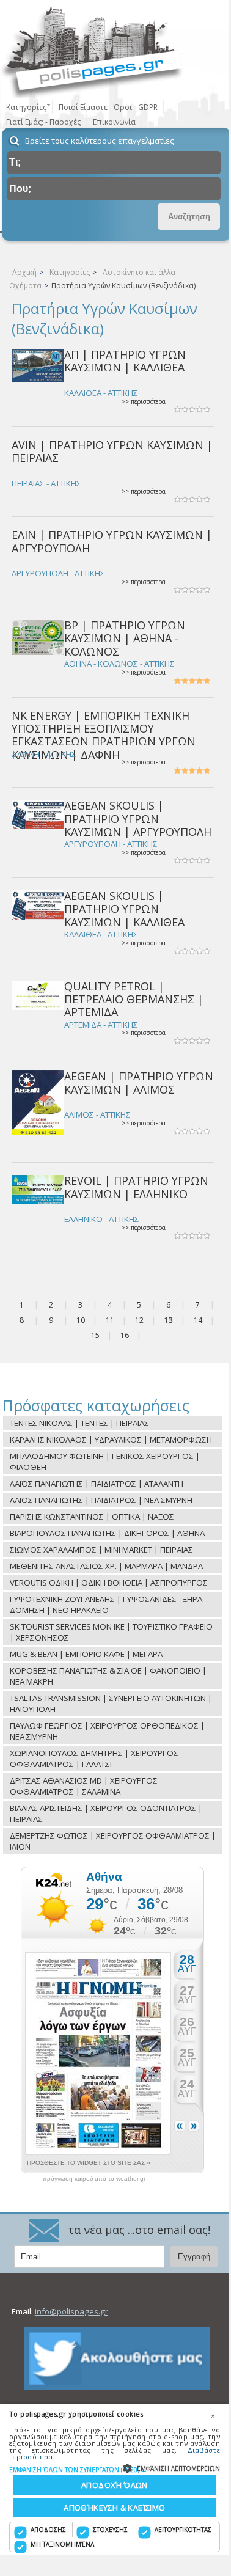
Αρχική (24, 272)
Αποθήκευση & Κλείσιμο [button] (114, 2508)
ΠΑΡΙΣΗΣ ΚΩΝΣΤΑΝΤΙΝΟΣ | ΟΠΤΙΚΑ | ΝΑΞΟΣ (92, 1517)
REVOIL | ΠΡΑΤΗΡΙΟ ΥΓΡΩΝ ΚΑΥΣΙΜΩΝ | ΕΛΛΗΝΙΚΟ (136, 1187)
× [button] (213, 2416)
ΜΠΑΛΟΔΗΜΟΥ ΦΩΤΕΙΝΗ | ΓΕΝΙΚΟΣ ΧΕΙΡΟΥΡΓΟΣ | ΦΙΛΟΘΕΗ (105, 1462)
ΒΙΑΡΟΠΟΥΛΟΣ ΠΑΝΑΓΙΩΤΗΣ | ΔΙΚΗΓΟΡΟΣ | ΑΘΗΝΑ (107, 1533)
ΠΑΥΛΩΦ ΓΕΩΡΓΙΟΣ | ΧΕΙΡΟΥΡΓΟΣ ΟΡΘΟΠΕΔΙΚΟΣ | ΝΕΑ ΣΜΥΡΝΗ (107, 1731)
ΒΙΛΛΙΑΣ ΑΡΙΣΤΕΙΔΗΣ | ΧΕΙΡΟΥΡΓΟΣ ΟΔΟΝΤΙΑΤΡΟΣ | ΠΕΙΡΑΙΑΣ (106, 1813)
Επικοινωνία (114, 122)
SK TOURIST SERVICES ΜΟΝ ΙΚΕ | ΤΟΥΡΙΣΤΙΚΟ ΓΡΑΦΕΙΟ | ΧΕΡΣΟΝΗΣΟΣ (111, 1632)
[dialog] (115, 2479)
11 (110, 1320)
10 (81, 1320)
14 (198, 1320)
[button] (115, 2469)
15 (95, 1335)
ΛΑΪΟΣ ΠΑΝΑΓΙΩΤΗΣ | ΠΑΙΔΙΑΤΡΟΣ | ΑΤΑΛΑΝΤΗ (97, 1484)
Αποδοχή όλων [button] (115, 2485)
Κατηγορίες (70, 272)
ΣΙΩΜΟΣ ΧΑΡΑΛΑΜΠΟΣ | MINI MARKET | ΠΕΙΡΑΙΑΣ (101, 1550)
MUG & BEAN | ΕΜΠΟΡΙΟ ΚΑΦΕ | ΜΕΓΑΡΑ (86, 1654)
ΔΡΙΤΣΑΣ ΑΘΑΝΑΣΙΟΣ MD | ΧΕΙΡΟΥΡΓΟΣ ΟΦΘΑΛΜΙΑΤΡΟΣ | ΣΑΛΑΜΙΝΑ (84, 1786)
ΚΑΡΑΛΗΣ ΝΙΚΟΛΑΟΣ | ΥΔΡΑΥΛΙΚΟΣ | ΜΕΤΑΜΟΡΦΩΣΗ (111, 1440)
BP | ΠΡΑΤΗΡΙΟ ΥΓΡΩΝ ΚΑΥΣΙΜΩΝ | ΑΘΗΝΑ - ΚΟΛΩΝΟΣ (125, 638)
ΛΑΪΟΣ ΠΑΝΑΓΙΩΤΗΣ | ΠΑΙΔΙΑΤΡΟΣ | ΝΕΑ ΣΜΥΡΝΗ (101, 1500)
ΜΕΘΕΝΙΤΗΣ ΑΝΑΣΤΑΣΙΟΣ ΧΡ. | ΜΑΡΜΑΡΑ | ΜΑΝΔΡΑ (106, 1566)
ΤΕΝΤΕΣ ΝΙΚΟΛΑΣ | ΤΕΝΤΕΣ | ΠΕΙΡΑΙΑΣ (79, 1423)
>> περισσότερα (144, 402)
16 (125, 1335)
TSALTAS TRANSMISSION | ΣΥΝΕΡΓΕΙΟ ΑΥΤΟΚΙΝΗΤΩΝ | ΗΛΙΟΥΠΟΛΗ (111, 1703)
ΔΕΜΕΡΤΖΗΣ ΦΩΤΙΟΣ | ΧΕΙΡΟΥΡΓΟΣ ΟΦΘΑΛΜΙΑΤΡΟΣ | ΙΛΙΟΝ (113, 1841)
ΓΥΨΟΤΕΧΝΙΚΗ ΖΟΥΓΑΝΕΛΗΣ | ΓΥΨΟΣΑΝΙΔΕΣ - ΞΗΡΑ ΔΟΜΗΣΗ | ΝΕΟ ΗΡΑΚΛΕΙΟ (106, 1605)
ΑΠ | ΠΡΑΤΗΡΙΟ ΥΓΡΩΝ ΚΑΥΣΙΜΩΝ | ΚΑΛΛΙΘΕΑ (125, 361)
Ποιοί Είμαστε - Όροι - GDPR (108, 107)
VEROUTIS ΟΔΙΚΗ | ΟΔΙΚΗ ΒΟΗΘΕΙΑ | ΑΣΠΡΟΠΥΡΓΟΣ (109, 1583)
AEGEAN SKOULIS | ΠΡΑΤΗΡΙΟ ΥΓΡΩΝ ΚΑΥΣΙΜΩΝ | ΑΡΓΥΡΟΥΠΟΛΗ (138, 818)
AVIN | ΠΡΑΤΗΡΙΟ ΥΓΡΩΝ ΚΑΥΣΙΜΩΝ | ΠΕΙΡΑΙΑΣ (112, 451)
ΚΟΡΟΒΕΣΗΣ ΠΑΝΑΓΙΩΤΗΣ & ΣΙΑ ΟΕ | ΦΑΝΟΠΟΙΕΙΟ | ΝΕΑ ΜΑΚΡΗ (108, 1676)
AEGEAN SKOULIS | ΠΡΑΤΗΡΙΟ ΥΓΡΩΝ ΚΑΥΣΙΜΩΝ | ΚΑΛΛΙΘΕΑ (124, 909)
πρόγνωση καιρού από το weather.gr (94, 2179)
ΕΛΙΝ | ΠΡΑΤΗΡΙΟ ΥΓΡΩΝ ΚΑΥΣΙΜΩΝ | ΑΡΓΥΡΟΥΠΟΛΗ (112, 541)
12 (139, 1320)
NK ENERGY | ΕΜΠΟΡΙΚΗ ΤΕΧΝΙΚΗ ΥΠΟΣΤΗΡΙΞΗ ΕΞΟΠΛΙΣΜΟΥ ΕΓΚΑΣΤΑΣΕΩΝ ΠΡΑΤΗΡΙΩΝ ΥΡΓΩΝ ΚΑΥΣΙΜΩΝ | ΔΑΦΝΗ (104, 735)
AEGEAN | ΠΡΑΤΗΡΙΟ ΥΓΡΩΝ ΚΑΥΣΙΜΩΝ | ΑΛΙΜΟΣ (139, 1082)
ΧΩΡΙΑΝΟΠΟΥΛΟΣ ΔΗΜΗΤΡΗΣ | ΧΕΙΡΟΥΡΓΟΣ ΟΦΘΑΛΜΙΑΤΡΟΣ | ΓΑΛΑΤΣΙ (94, 1758)
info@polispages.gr (71, 2311)
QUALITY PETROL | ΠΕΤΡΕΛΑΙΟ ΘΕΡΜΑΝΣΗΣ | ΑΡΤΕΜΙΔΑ (134, 999)
